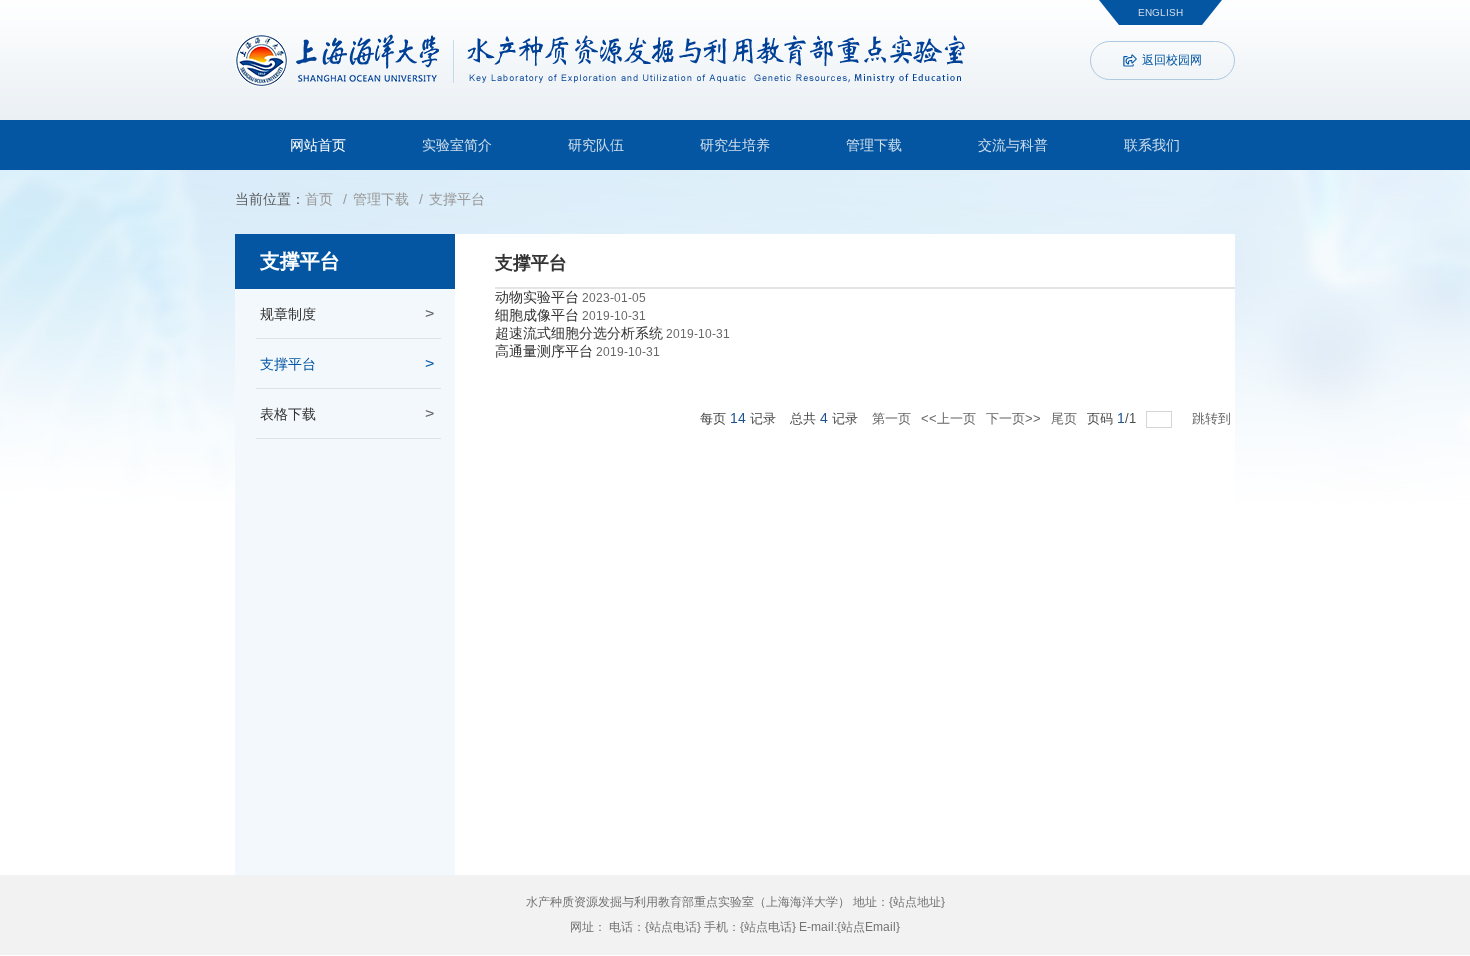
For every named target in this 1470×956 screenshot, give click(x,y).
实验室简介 (457, 145)
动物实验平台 (537, 297)
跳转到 (1213, 418)
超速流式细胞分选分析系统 (579, 333)
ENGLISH (1160, 12)
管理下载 (874, 145)
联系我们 (1152, 145)
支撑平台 (457, 199)
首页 (319, 199)
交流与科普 (1013, 145)
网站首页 (318, 145)
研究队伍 (596, 145)
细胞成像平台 (537, 315)
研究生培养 (735, 145)
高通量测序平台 (544, 351)
